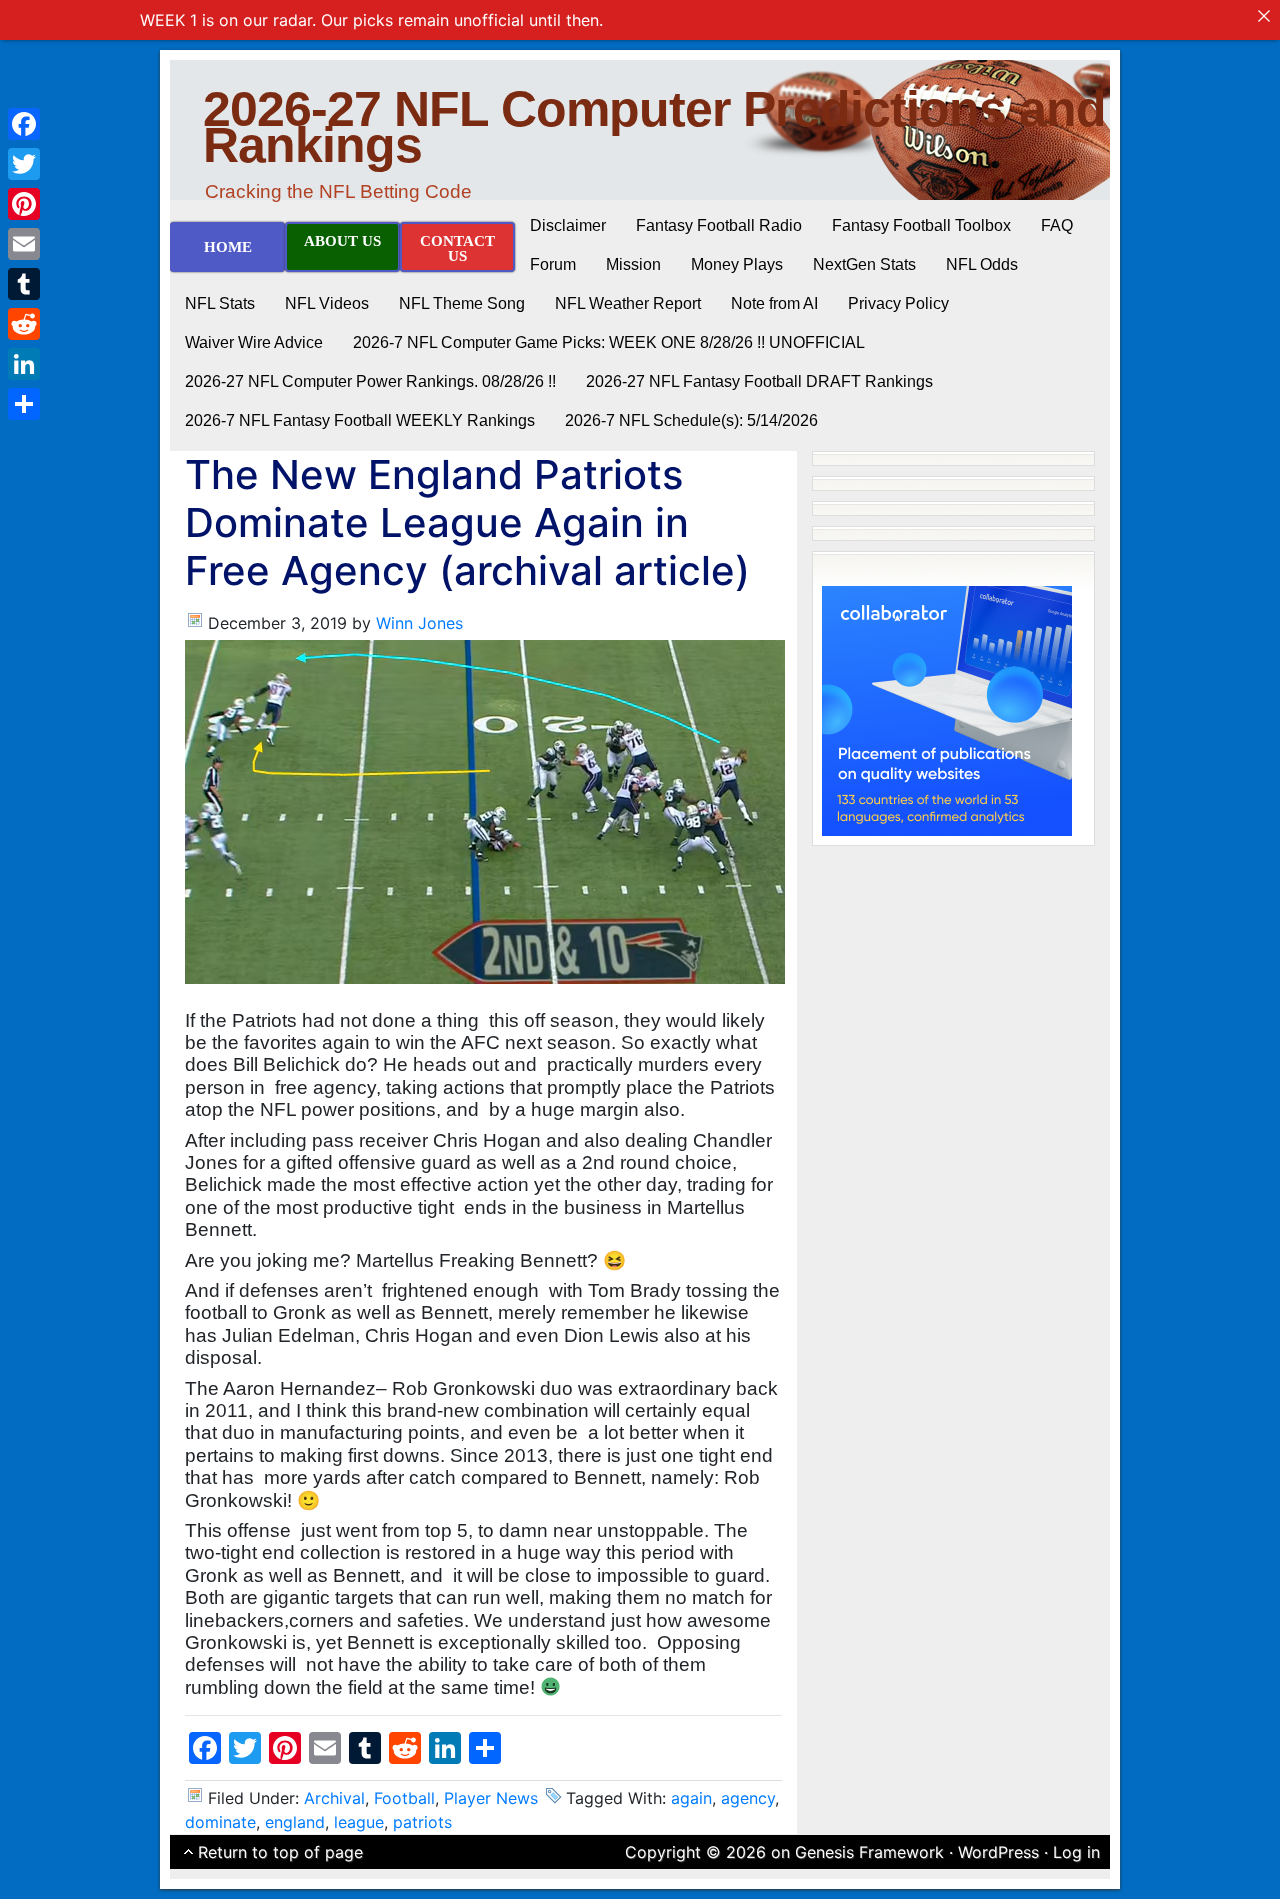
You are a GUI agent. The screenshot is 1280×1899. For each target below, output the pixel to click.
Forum (553, 264)
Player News (491, 1798)
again (691, 1798)
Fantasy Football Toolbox (921, 225)
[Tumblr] (24, 284)
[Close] (1264, 16)
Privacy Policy (898, 303)
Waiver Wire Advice (254, 342)
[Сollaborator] (947, 709)
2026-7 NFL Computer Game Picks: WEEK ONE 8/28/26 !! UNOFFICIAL (609, 342)
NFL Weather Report (628, 303)
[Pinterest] (24, 204)
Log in (1076, 1852)
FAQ (1057, 225)
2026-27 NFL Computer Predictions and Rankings (654, 127)
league (359, 1822)
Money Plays (737, 264)
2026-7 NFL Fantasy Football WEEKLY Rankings (360, 420)
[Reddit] (24, 324)
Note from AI (774, 303)
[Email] (24, 244)
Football (404, 1798)
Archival (334, 1798)
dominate (220, 1822)
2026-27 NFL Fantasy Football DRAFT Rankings (759, 381)
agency (748, 1798)
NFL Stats (220, 303)
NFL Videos (327, 303)
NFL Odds (982, 264)
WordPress (998, 1852)
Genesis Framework (869, 1852)
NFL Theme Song (462, 303)
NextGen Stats (864, 264)
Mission (633, 264)
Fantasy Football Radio (719, 225)
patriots (422, 1822)
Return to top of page (280, 1852)
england (295, 1822)
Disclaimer (568, 225)
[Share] (24, 404)
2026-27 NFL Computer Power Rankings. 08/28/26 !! (370, 381)
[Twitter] (24, 164)
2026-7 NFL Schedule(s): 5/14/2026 (691, 420)
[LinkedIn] (24, 364)
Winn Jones (419, 623)
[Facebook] (24, 124)
